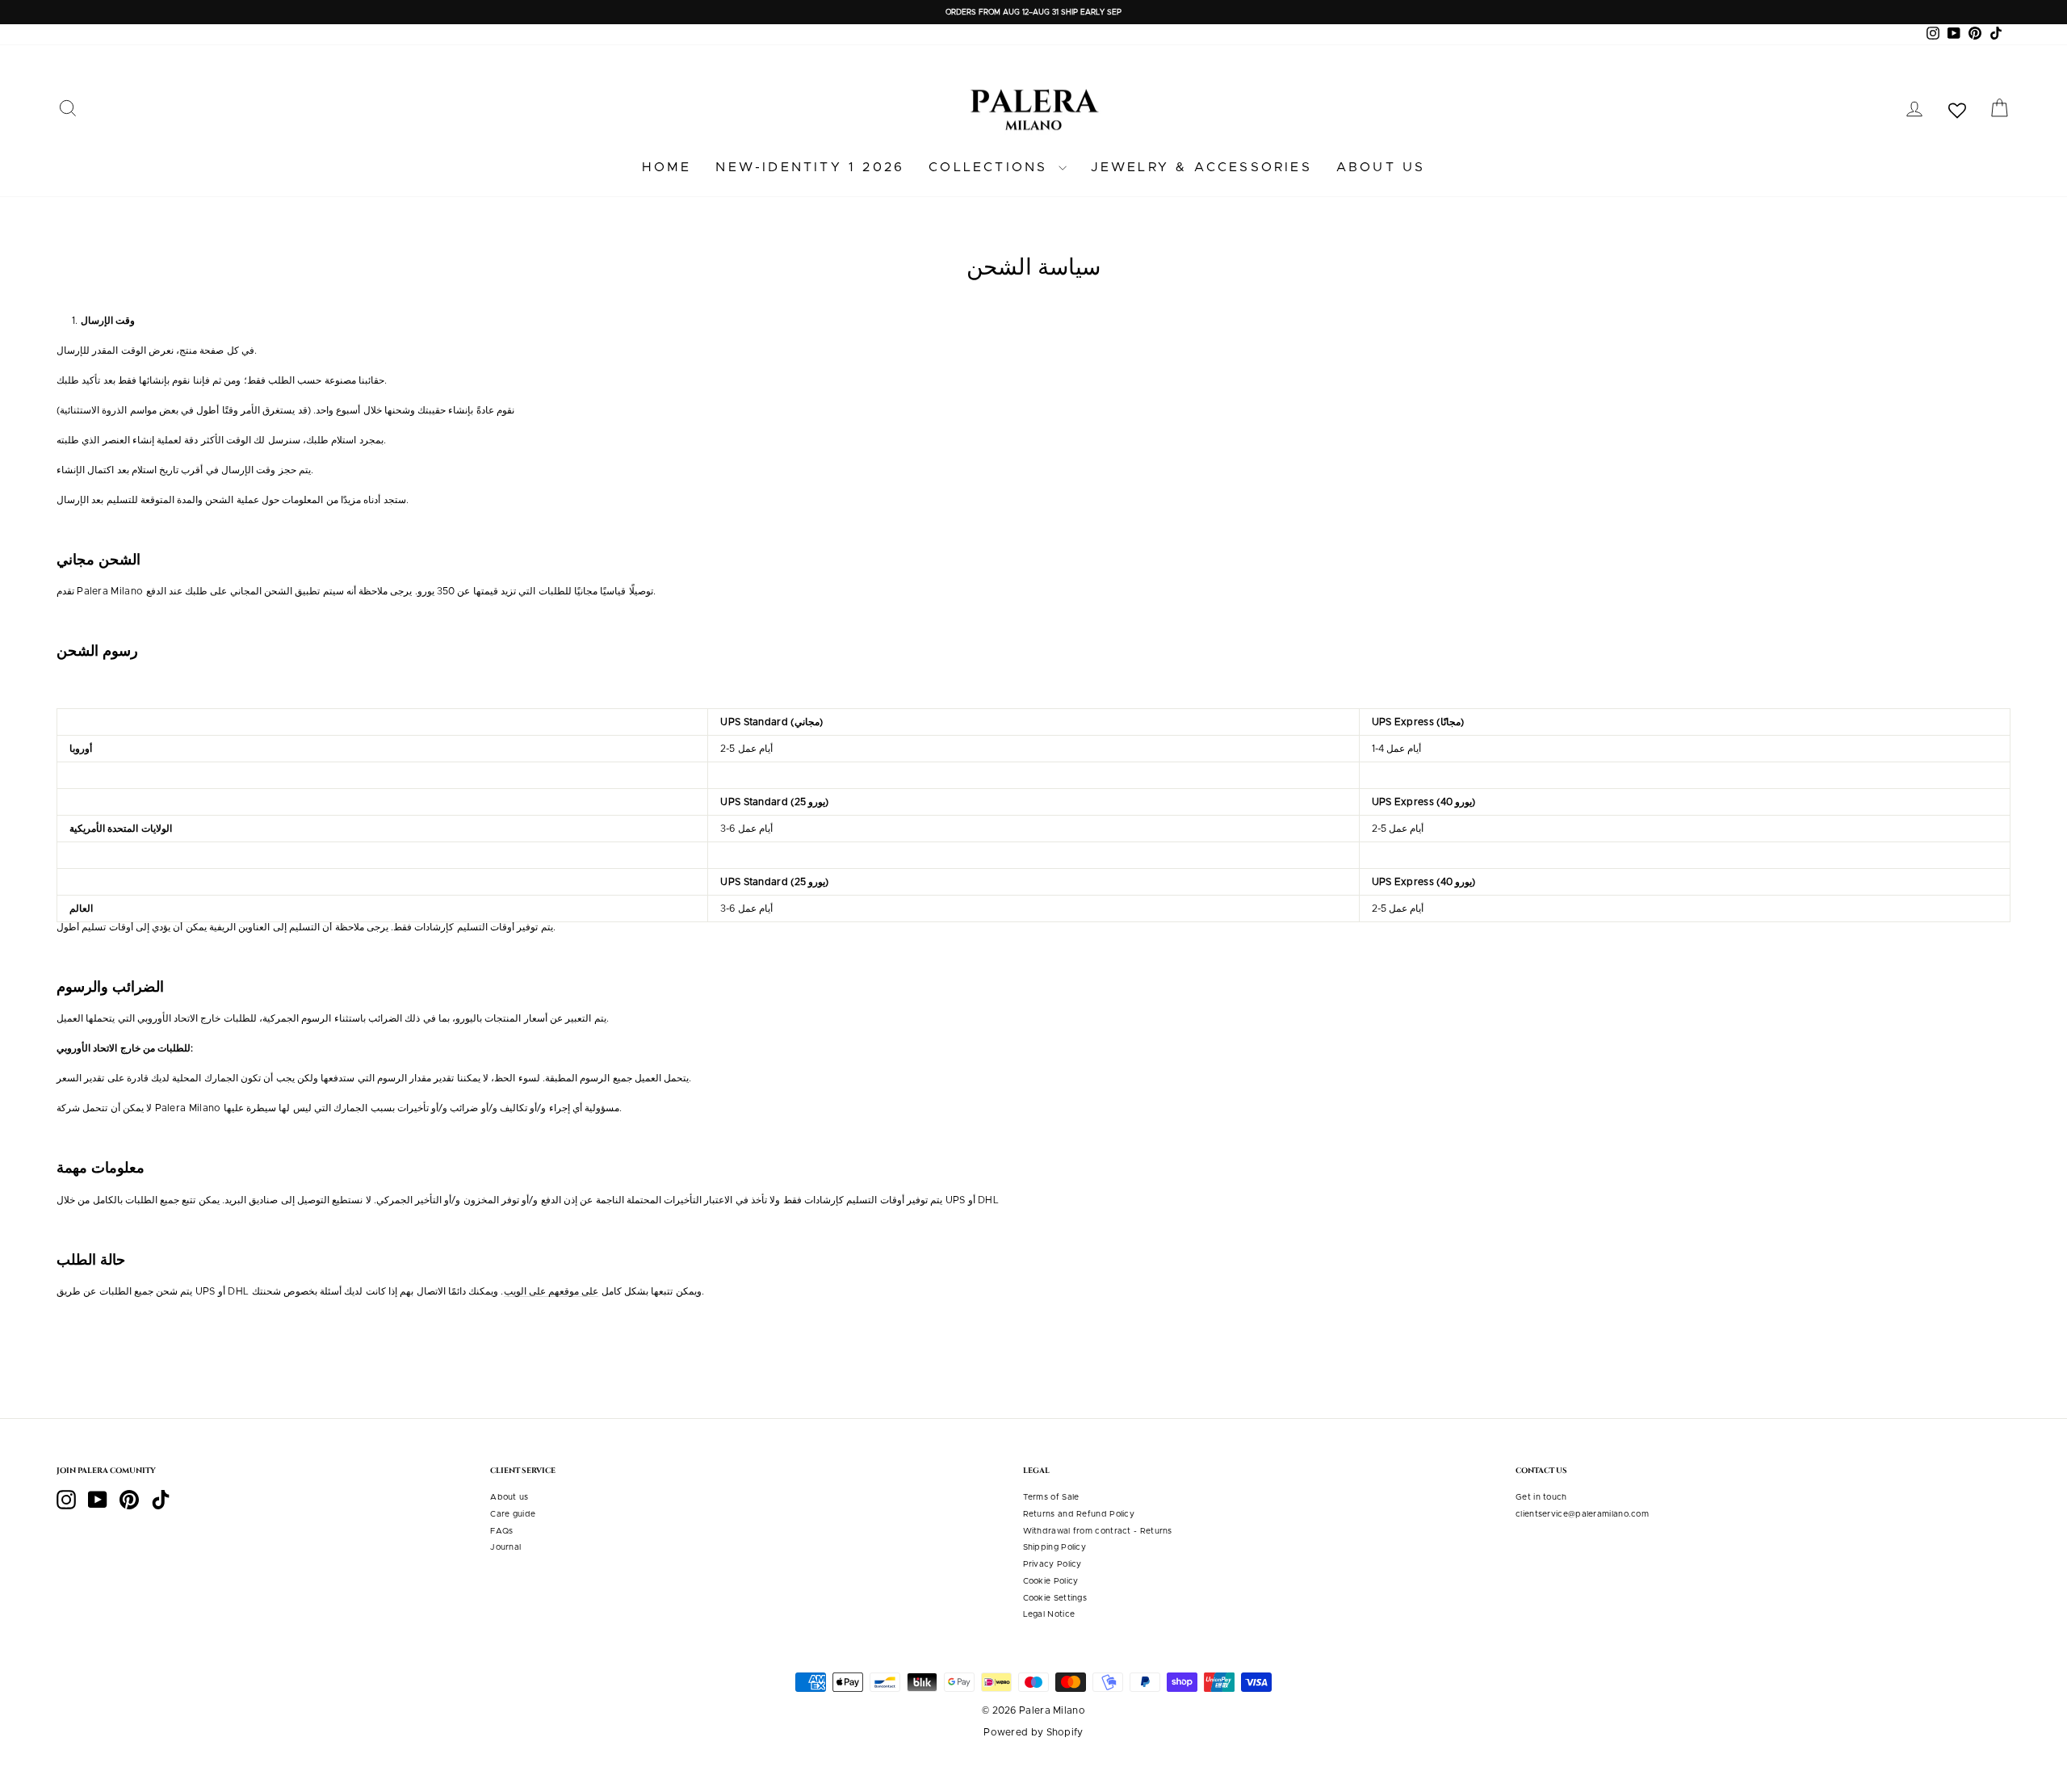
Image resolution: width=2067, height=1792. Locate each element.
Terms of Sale (1051, 1497)
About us (1381, 167)
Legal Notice (1049, 1614)
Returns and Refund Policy (1079, 1514)
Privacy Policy (1052, 1564)
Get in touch (1541, 1497)
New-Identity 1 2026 (810, 167)
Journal (505, 1547)
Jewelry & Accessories (1201, 167)
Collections (991, 167)
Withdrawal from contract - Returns (1098, 1531)
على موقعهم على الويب (551, 1291)
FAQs (501, 1531)
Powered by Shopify (1033, 1732)
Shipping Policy (1055, 1547)
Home (667, 167)
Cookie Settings (1055, 1598)
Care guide (513, 1514)
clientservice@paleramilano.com (1582, 1514)
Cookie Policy (1051, 1581)
